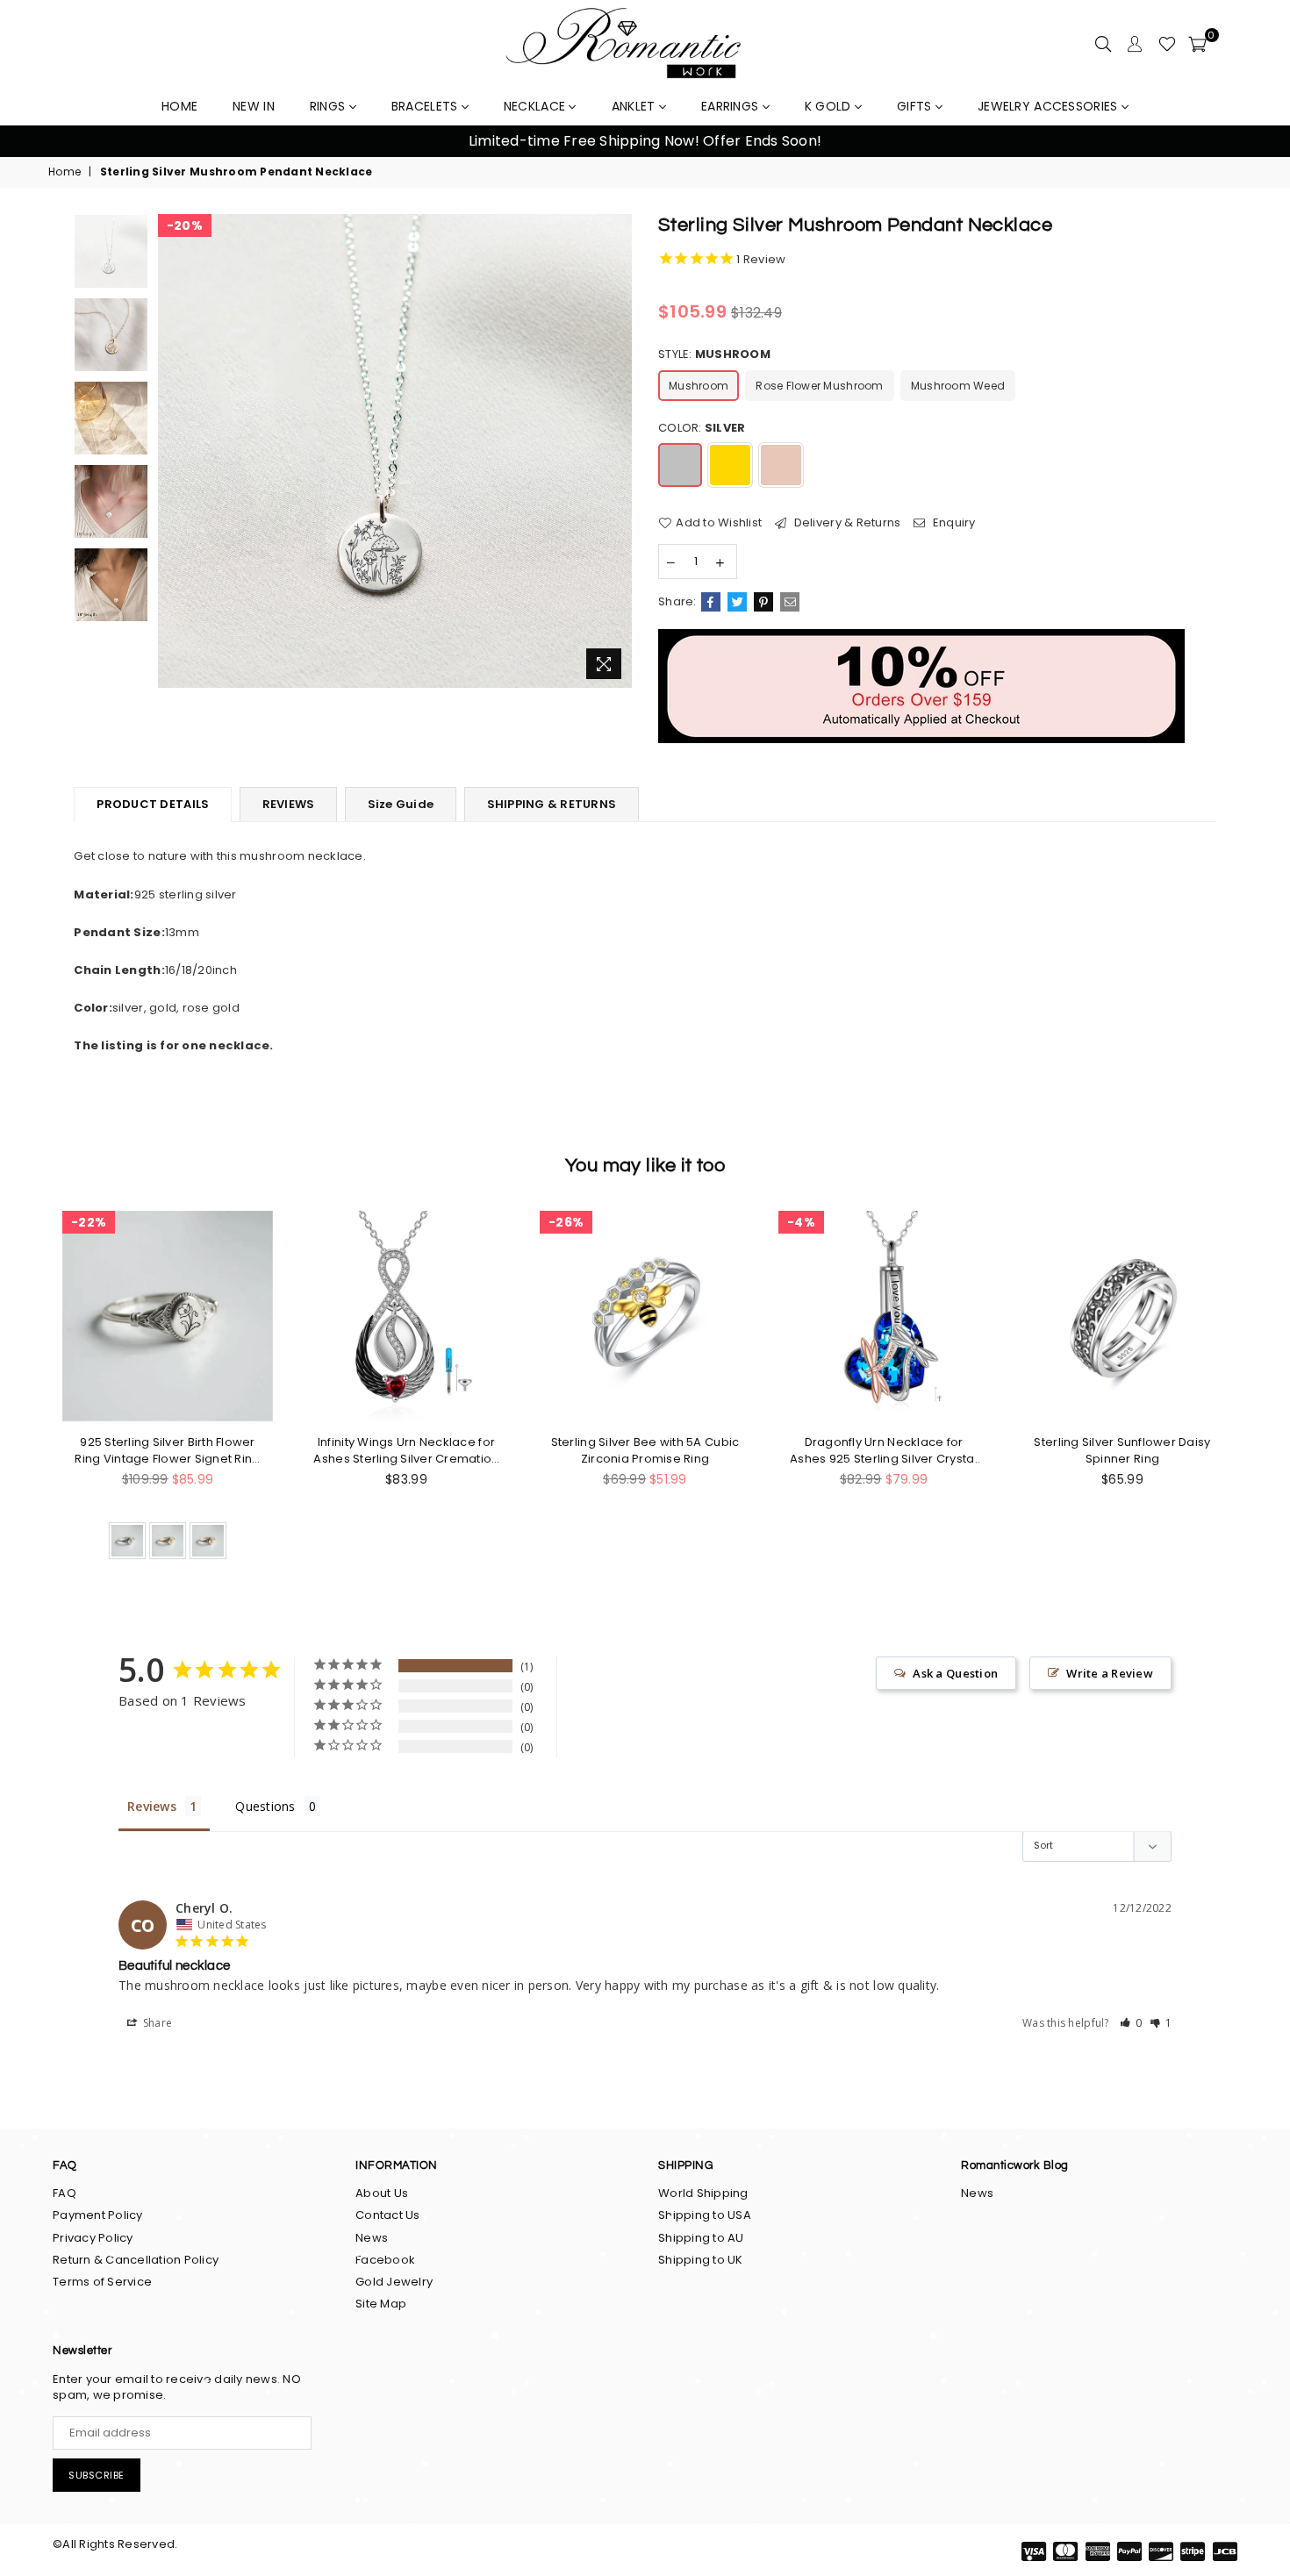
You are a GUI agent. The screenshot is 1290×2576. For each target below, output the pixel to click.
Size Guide (401, 804)
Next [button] (1255, 142)
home (179, 106)
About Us (382, 2193)
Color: (702, 428)
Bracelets (426, 106)
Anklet (635, 106)
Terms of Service (102, 2282)
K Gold (830, 106)
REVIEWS (289, 804)
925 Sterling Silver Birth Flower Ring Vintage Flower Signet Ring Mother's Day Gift (167, 1450)
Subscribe (97, 2475)
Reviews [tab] (152, 1806)
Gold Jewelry (394, 2282)
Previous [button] (35, 142)
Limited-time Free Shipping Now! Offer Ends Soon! (645, 141)
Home (64, 172)
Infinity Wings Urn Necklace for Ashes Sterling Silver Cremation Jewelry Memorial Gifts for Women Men (406, 1450)
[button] (1131, 2023)
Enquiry (953, 523)
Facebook (385, 2260)
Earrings (732, 106)
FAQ (64, 2193)
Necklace (537, 106)
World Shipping (703, 2193)
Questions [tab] (265, 1806)
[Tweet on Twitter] (737, 602)
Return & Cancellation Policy (136, 2260)
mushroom (699, 386)
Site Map (381, 2304)
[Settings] (1135, 44)
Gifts (916, 106)
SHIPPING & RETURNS (552, 804)
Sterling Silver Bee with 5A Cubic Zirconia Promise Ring (645, 1450)
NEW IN (254, 106)
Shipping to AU (701, 2238)
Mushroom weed (958, 386)
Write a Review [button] (1110, 1673)
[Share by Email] (790, 602)
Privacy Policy (93, 2238)
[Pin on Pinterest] (763, 602)
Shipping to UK (701, 2260)
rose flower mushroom (819, 386)
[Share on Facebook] (711, 602)
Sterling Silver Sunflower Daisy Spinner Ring (1122, 1450)
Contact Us (388, 2215)
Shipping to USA (705, 2215)
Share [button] (157, 2023)
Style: (714, 354)
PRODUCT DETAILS (153, 804)
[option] (645, 141)
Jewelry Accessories (1050, 106)
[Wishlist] (1167, 44)
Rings (330, 106)
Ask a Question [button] (955, 1673)
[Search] (1103, 44)
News (372, 2238)
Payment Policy (98, 2215)
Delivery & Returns (846, 523)
